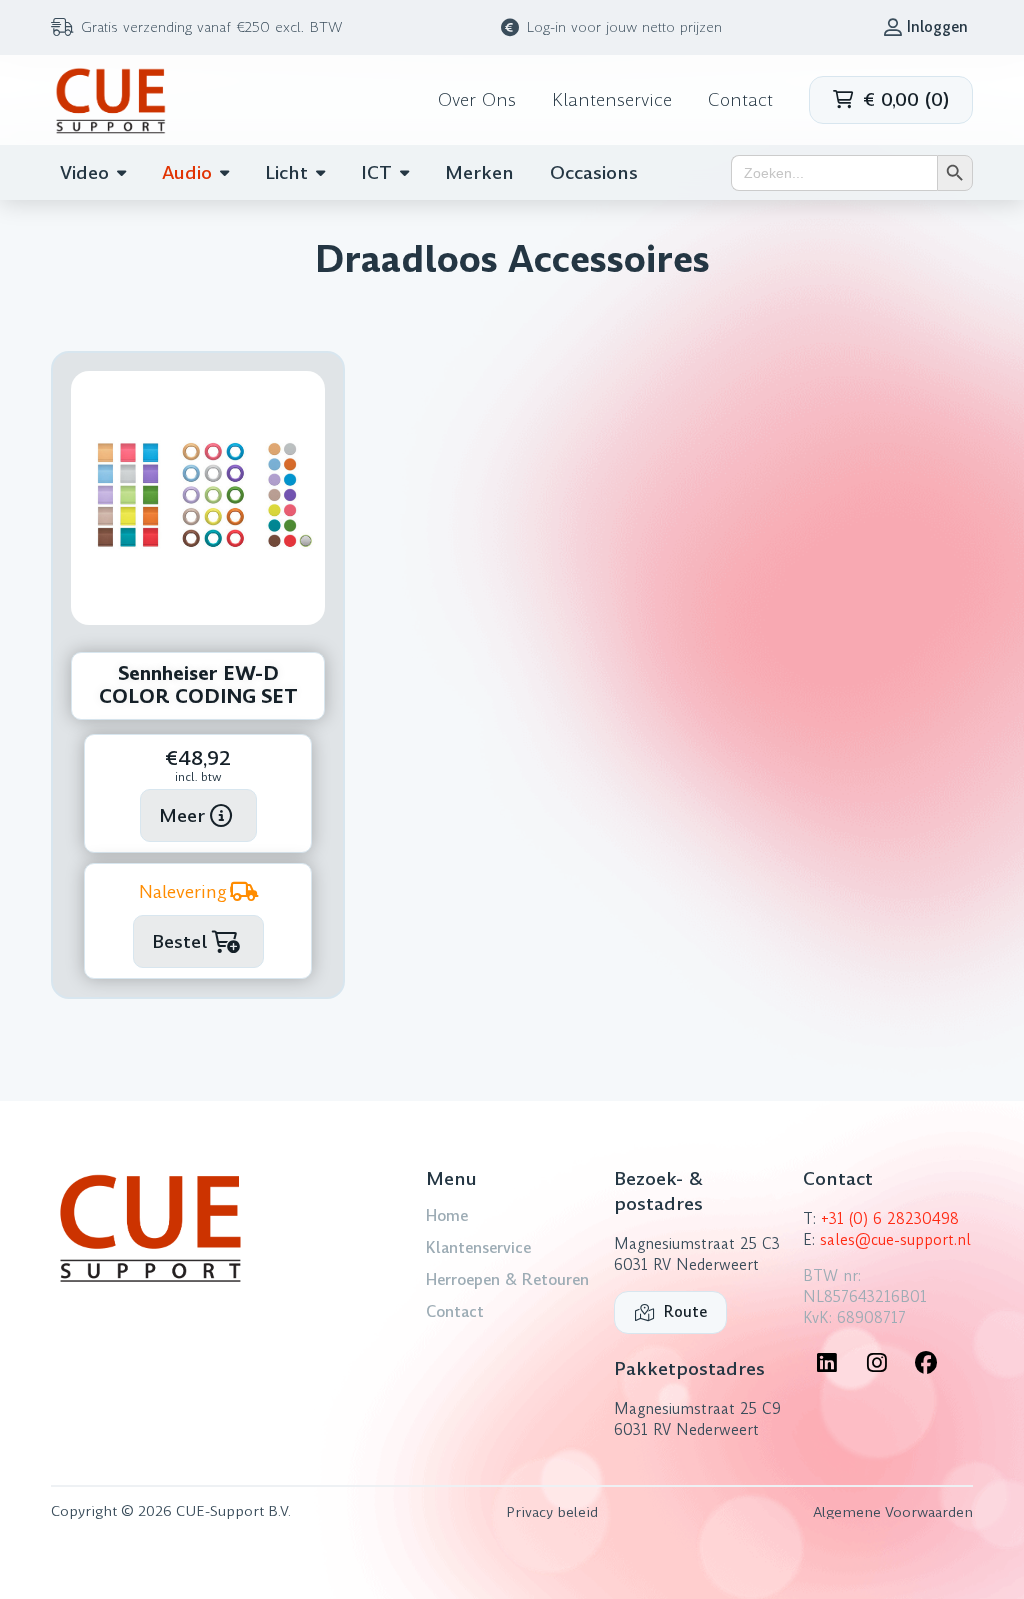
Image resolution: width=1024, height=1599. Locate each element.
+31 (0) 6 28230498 (890, 1219)
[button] (891, 100)
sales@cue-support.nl (895, 1240)
